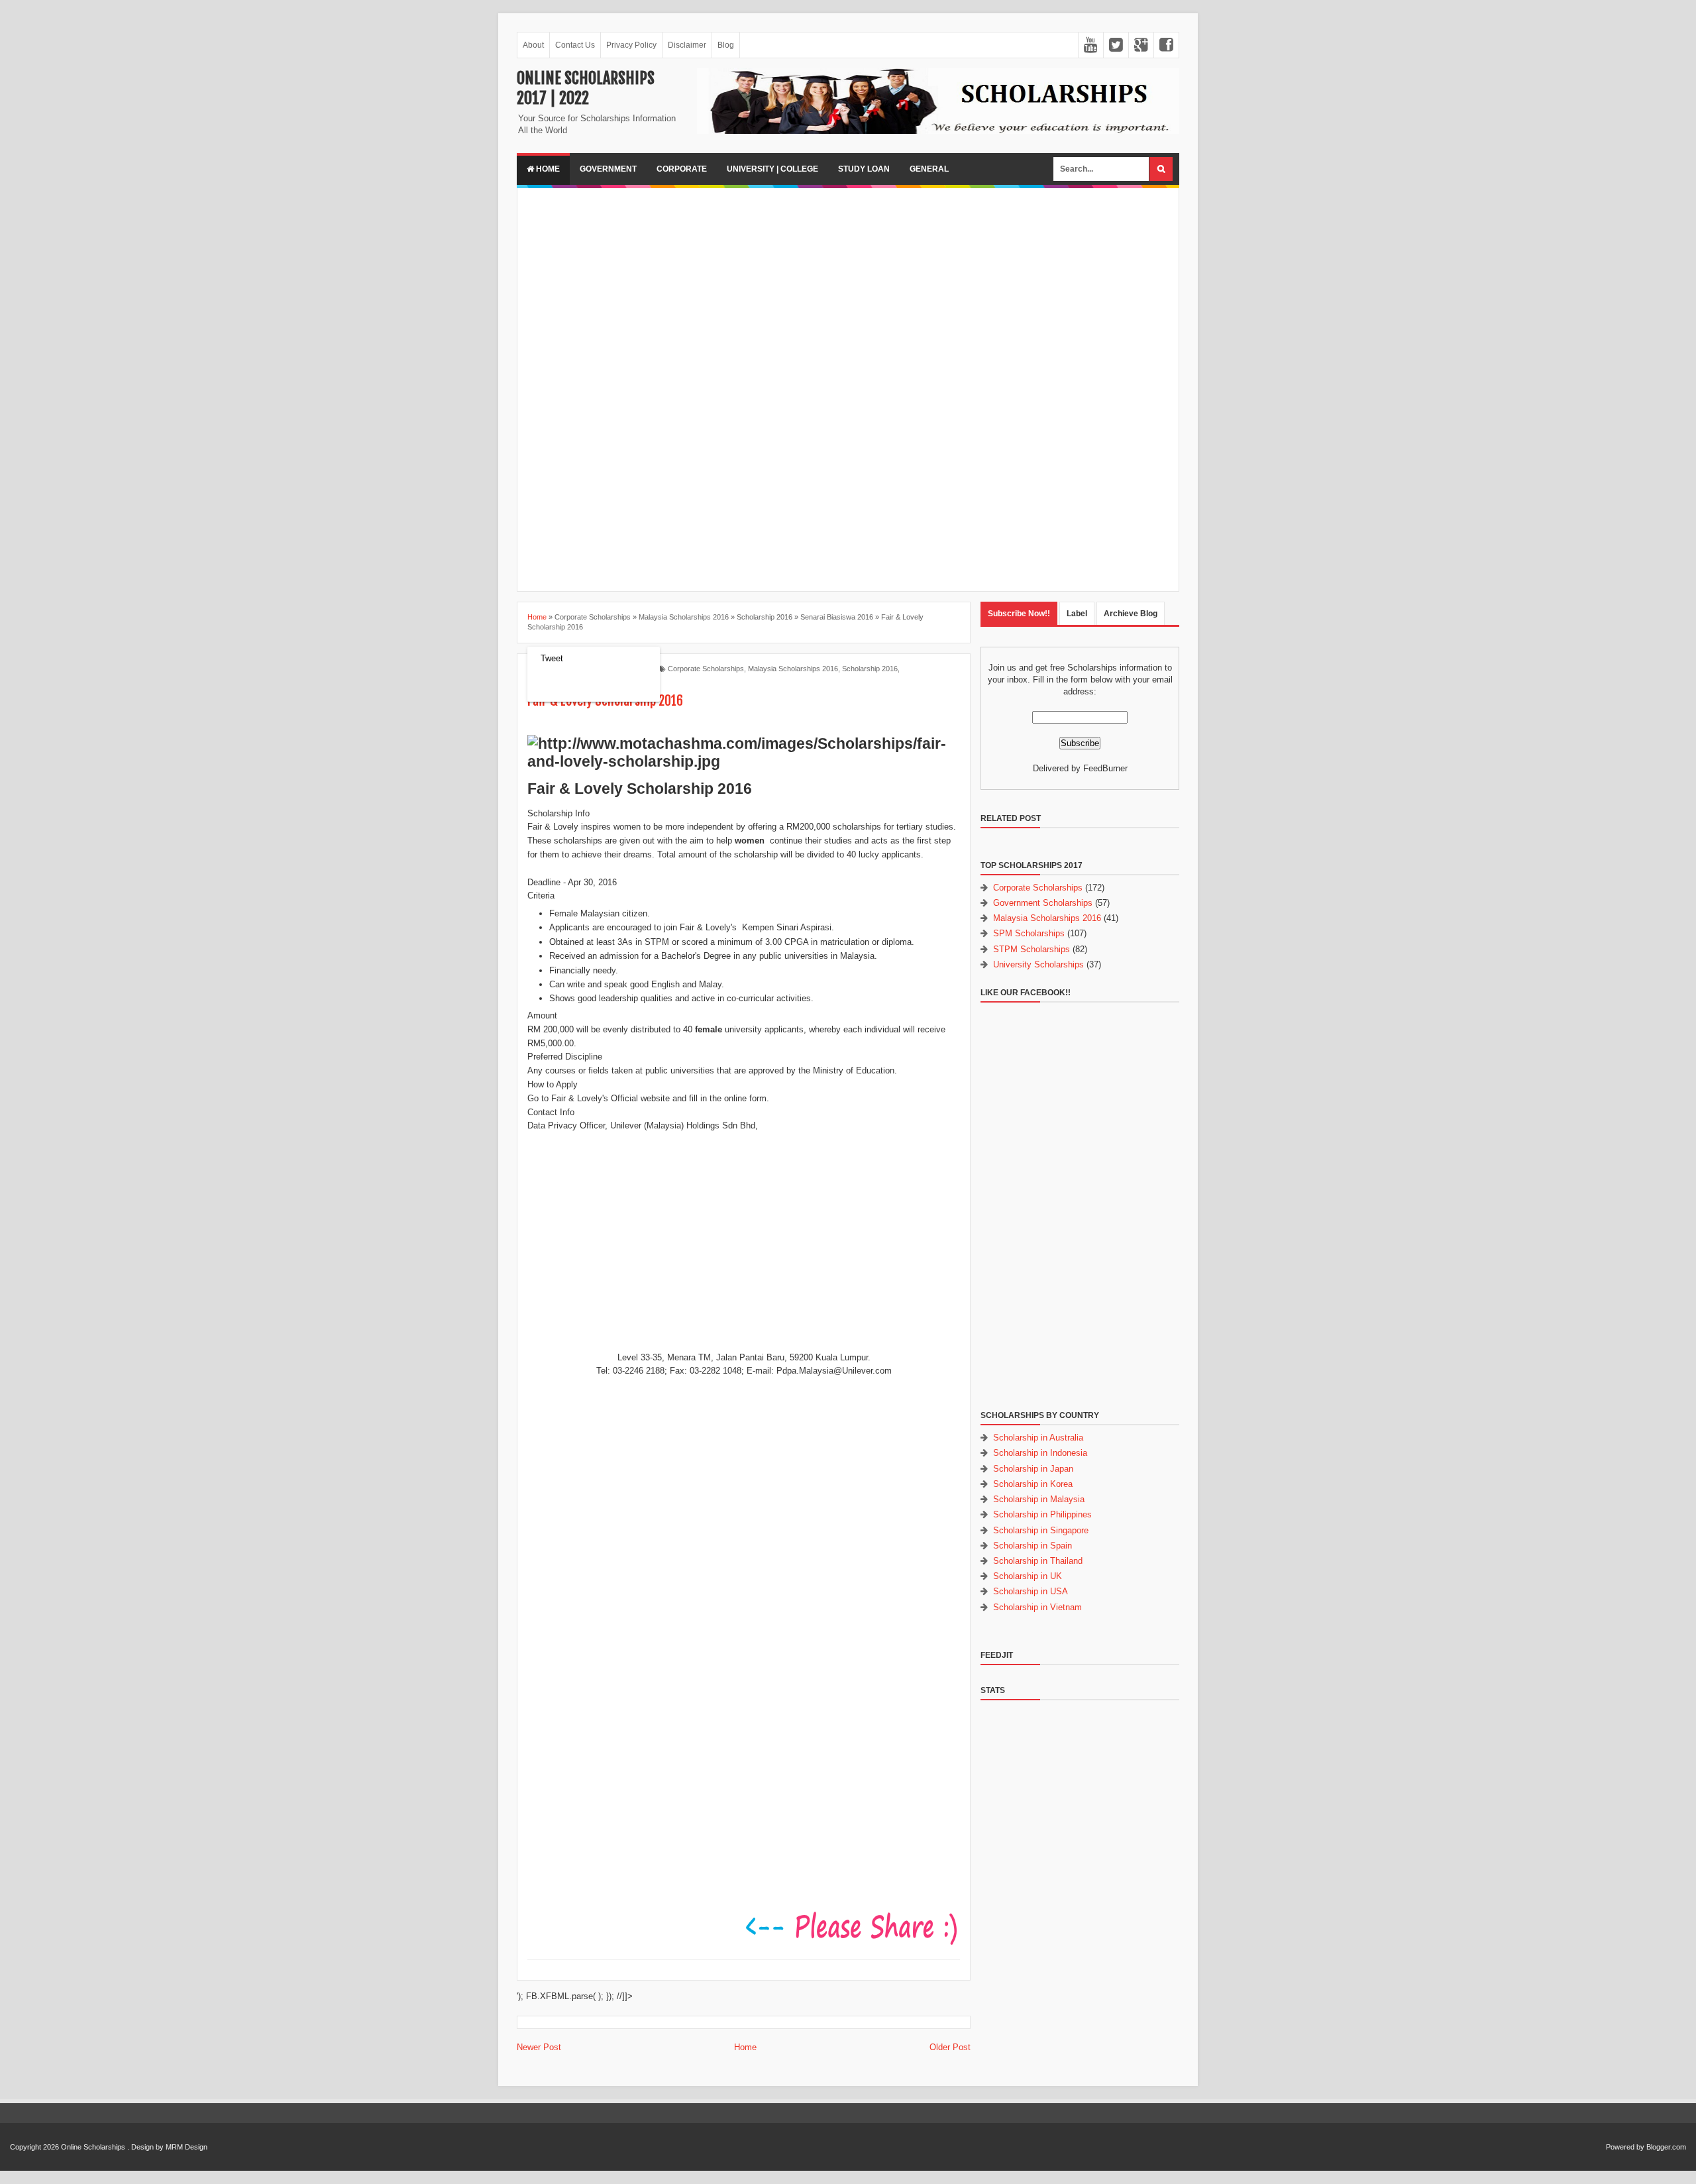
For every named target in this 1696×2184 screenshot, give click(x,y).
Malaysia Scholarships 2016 (793, 669)
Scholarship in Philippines (1042, 1514)
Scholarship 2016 (870, 669)
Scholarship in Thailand (1038, 1561)
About (533, 45)
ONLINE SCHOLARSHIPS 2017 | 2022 (586, 88)
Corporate (682, 169)
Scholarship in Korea (1033, 1484)
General (929, 169)
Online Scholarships (93, 2147)
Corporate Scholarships (706, 669)
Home (547, 169)
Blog (726, 45)
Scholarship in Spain (1033, 1546)
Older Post (950, 2047)
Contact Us (575, 45)
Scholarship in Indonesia (1040, 1453)
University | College (772, 169)
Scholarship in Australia (1038, 1438)
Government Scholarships (1043, 903)
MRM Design (186, 2147)
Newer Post (539, 2047)
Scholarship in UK (1028, 1576)
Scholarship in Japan (1033, 1469)
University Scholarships (1038, 964)
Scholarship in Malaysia (1039, 1499)
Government (608, 169)
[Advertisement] (848, 291)
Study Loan (864, 169)
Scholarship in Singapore (1041, 1530)
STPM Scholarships (1032, 949)
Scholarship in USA (1031, 1591)
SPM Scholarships (1029, 933)
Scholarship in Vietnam (1037, 1607)
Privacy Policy (631, 45)
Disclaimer (687, 45)
